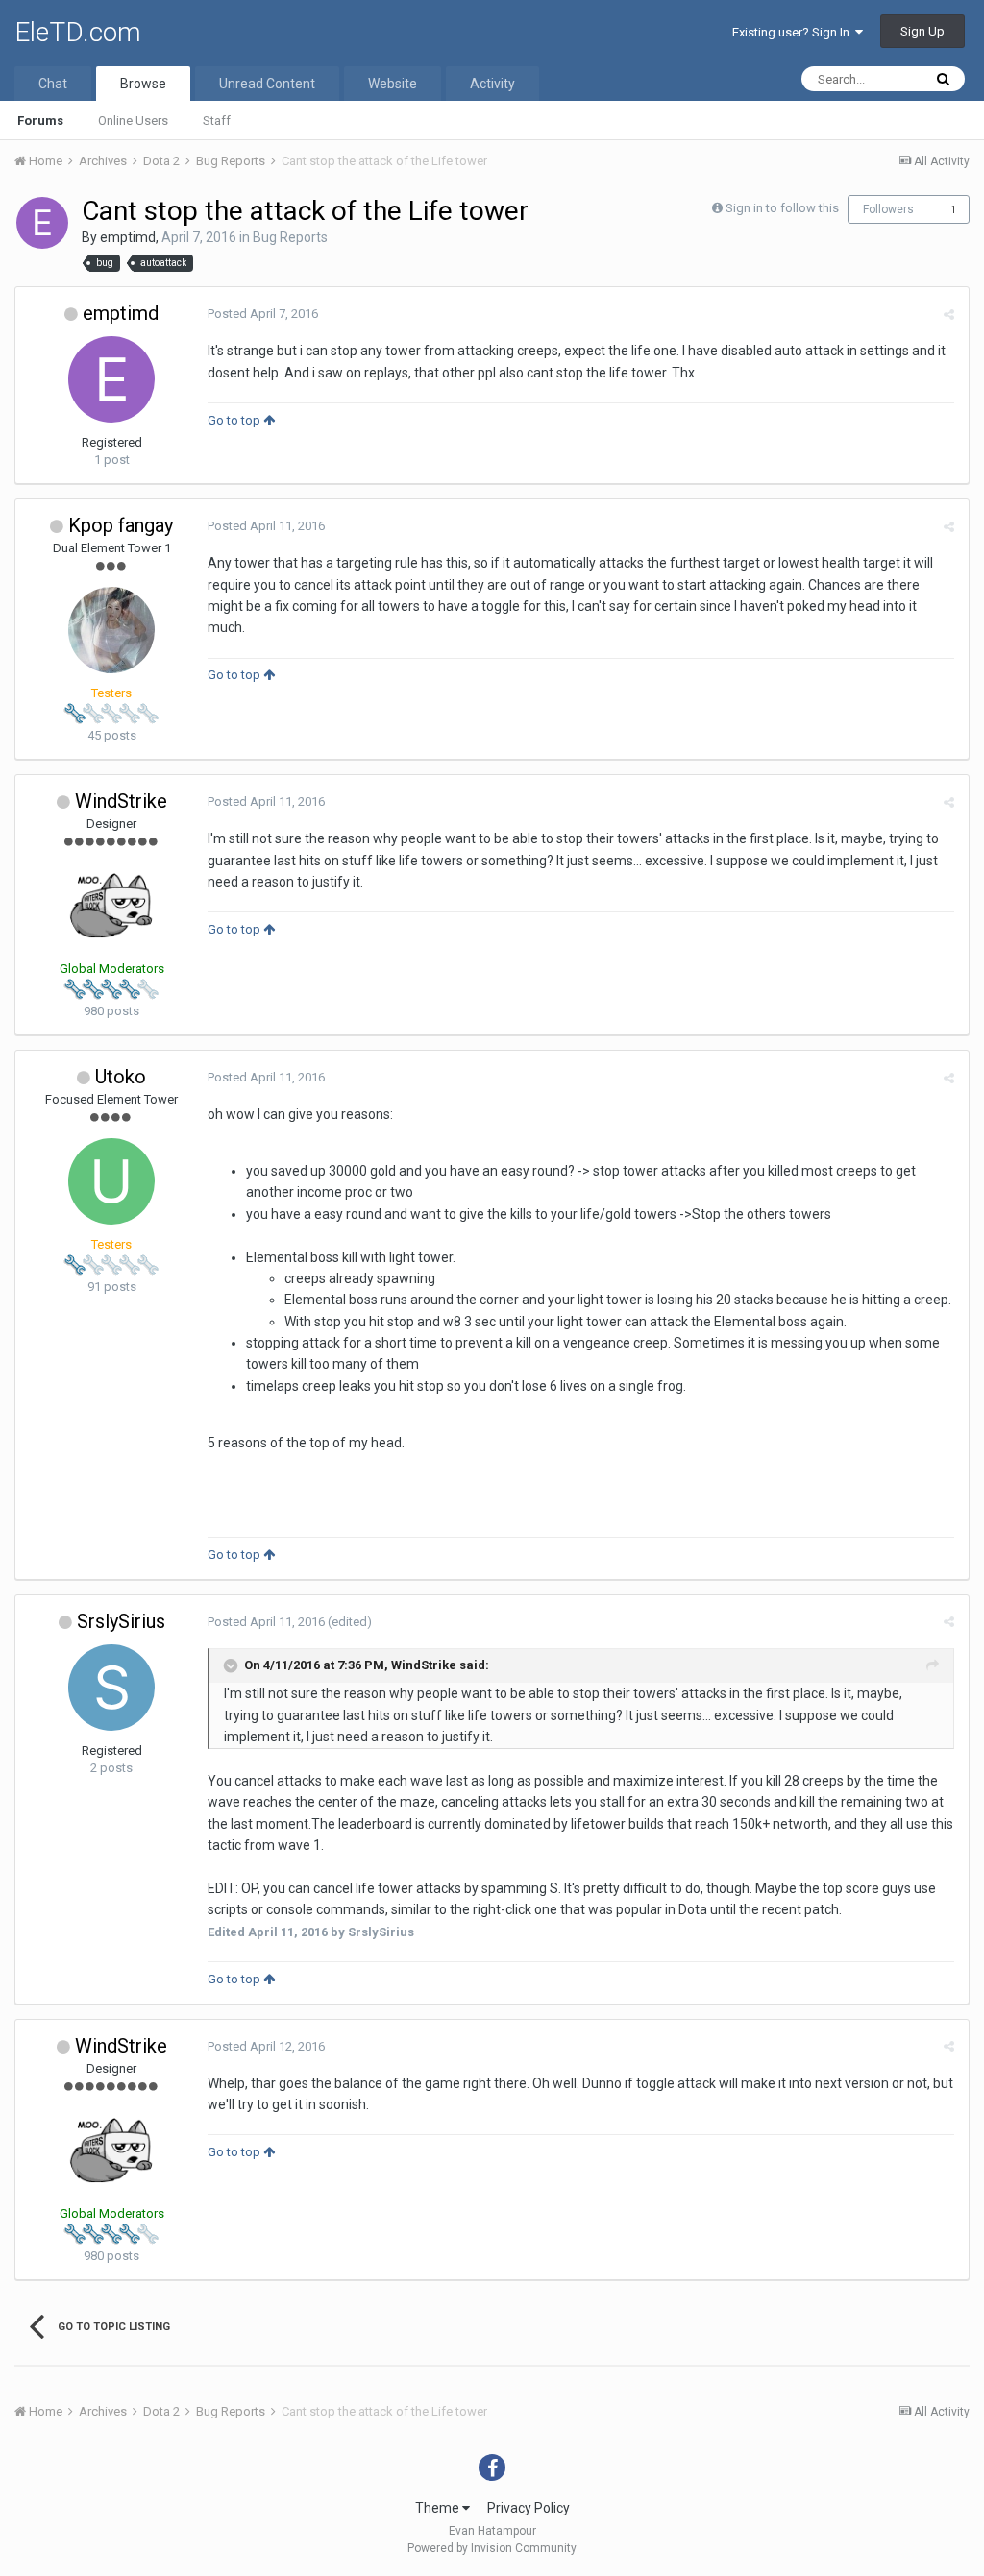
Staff (217, 121)
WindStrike (121, 801)
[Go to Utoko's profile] (111, 1181)
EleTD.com (78, 32)
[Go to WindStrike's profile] (111, 906)
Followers (888, 209)
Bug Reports (290, 237)
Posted (263, 314)
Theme (439, 2508)
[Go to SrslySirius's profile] (111, 1688)
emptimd (128, 237)
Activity (492, 84)
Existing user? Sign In (794, 32)
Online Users (133, 121)
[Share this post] (949, 315)
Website (393, 84)
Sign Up (922, 31)
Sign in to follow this (782, 208)
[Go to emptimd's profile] (42, 223)
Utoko (121, 1077)
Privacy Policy (529, 2508)
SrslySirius (121, 1621)
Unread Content (267, 84)
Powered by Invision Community (492, 2548)
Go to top (235, 420)
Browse (143, 84)
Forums (40, 121)
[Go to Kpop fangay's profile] (111, 630)
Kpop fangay (121, 525)
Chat (53, 84)
